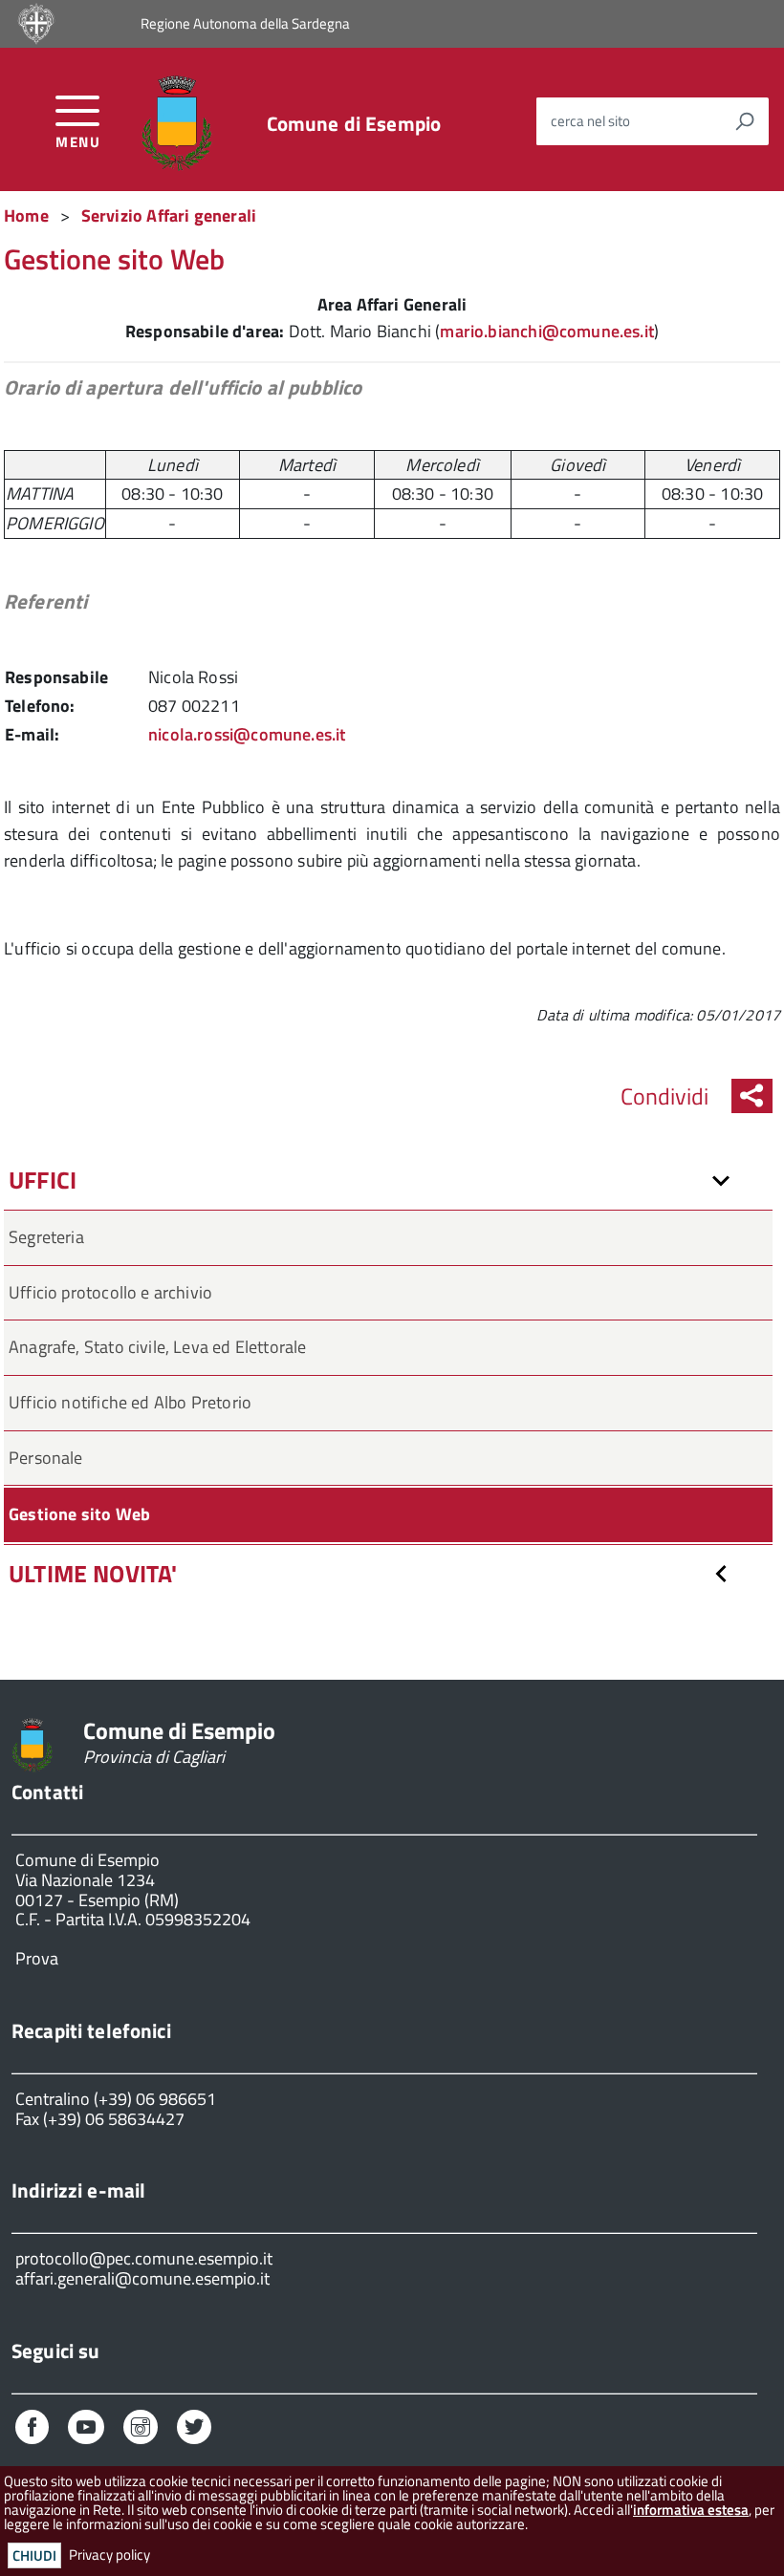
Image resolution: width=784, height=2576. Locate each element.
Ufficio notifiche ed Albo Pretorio (130, 1402)
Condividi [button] (664, 1096)
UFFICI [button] (43, 1180)
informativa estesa (691, 2510)
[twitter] (194, 2429)
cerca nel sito (590, 121)
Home (26, 215)
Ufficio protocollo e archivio (110, 1292)
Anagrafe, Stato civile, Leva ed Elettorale (158, 1347)
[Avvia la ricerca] (745, 121)
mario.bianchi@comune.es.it (547, 331)
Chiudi (34, 2555)
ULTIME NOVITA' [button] (93, 1574)
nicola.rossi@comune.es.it (247, 734)
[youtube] (86, 2429)
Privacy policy (109, 2555)
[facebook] (32, 2429)
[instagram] (141, 2429)
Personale (46, 1458)
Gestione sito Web (79, 1514)
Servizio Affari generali (169, 215)
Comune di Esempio (354, 124)
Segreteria (46, 1237)
